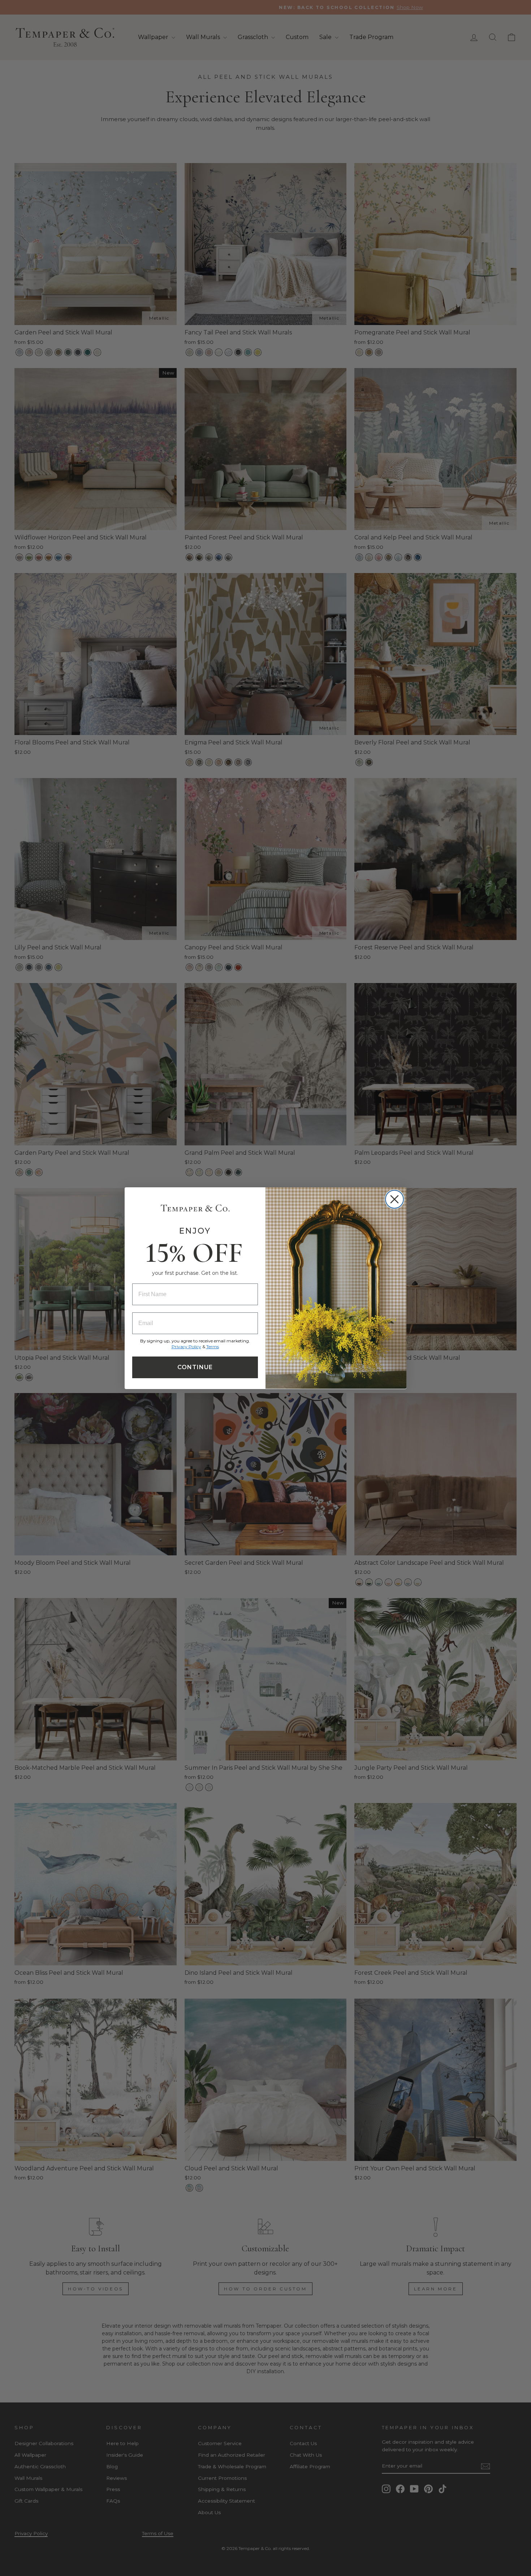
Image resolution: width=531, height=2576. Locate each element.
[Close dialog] (394, 1199)
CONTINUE (195, 1367)
